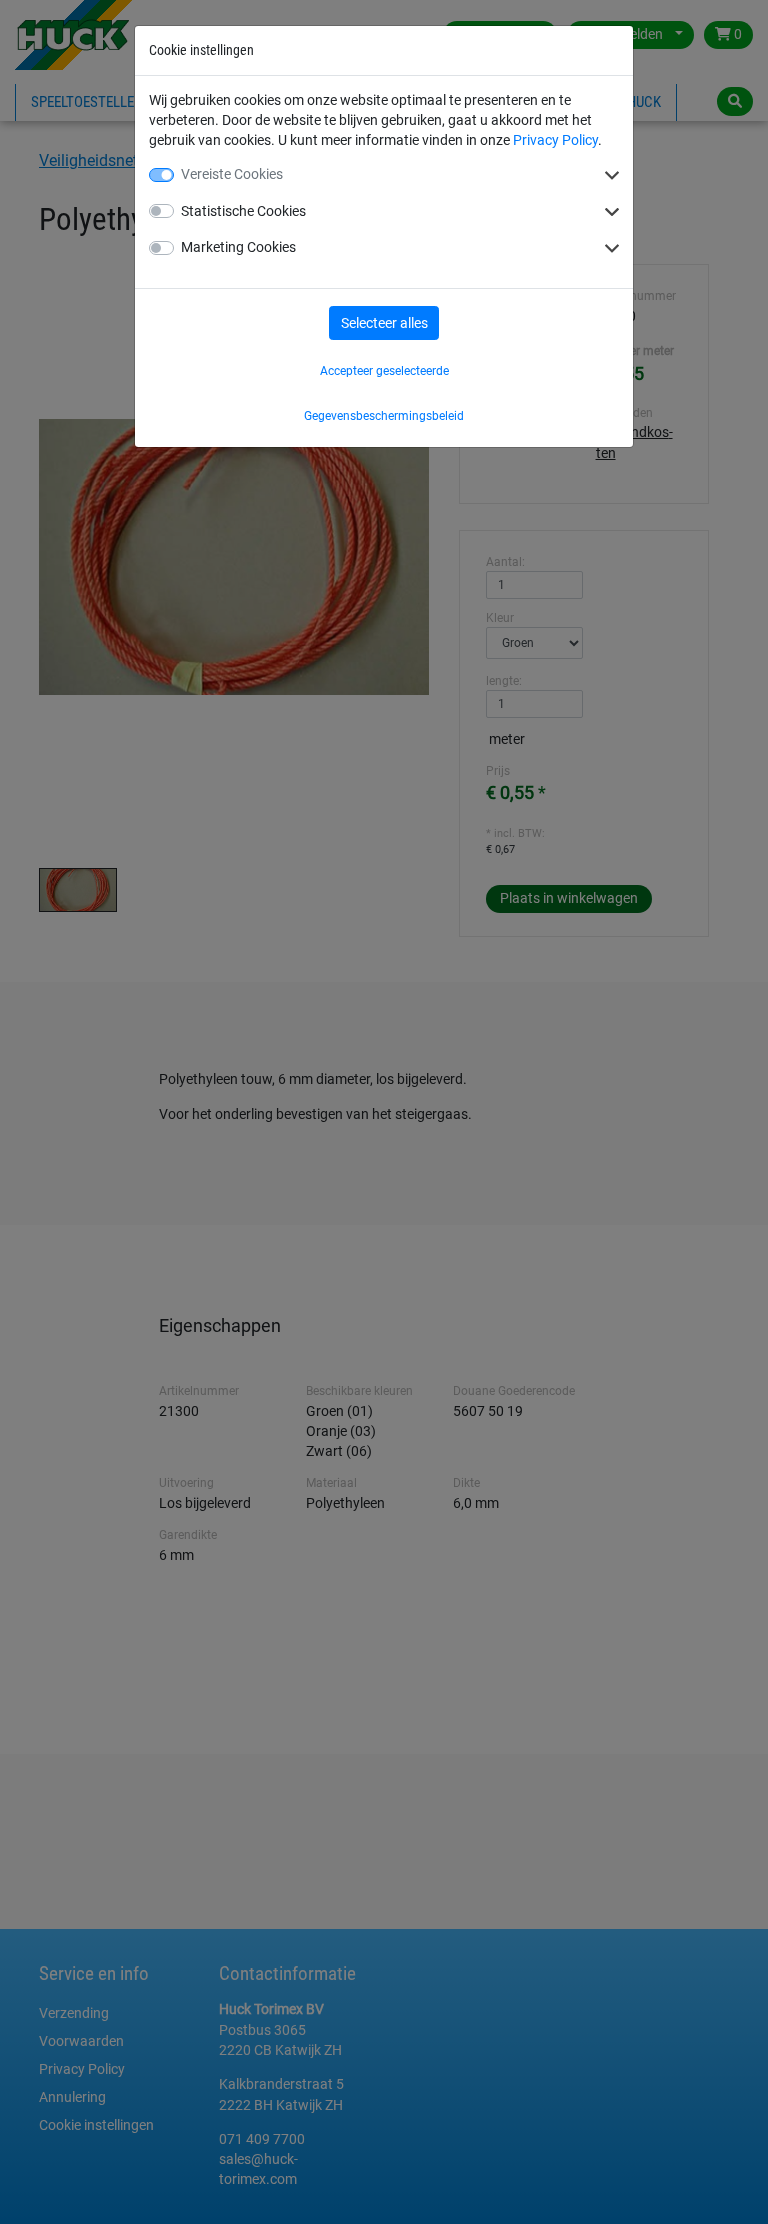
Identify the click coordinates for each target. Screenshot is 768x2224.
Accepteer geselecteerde (384, 371)
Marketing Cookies (238, 247)
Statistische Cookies (243, 211)
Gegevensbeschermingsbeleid (384, 416)
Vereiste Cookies (232, 174)
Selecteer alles (384, 323)
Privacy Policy (555, 140)
